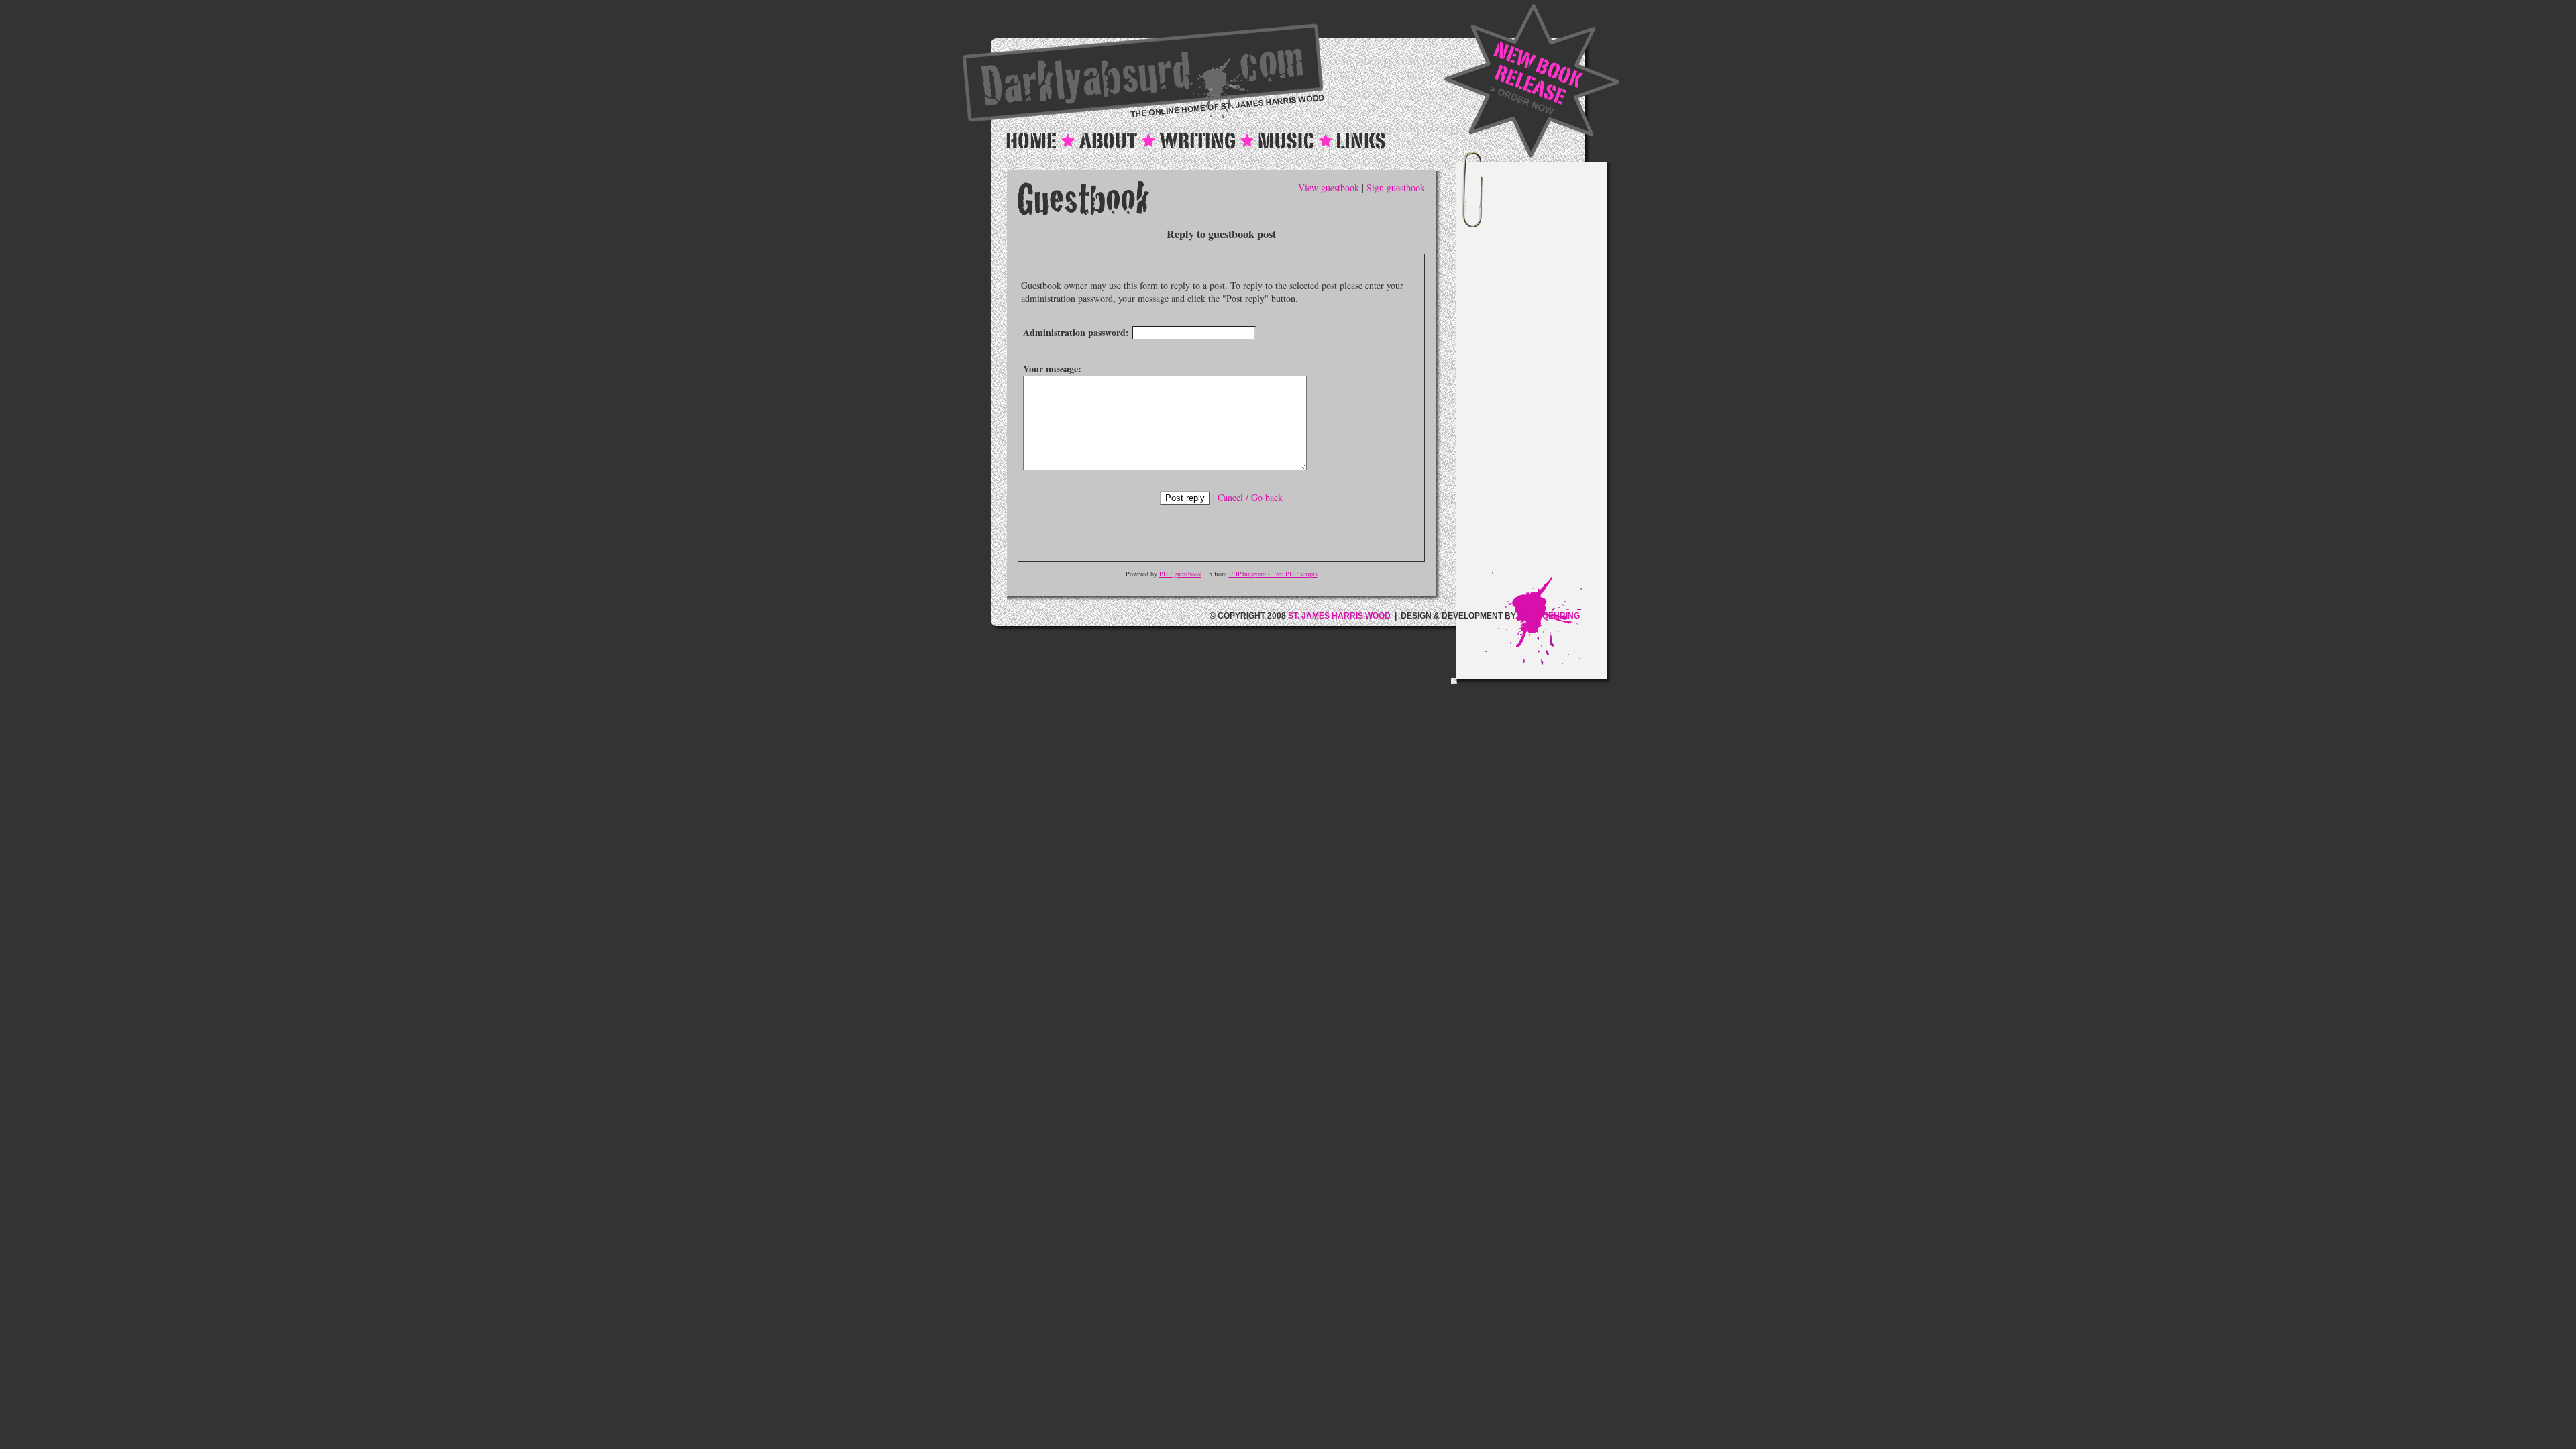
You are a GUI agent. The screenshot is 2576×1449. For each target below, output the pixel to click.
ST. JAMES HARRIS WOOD (1339, 616)
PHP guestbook (1180, 574)
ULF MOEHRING (1549, 616)
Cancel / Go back (1250, 497)
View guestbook (1329, 187)
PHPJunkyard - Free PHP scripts (1273, 574)
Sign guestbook (1396, 187)
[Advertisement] (1546, 371)
